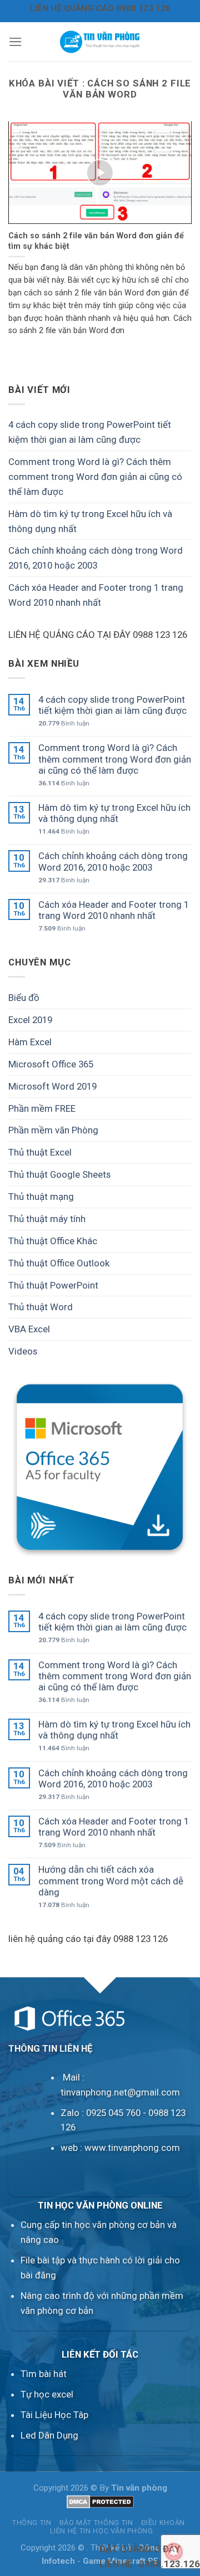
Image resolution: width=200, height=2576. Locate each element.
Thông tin (32, 2523)
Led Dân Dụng (49, 2435)
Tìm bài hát (44, 2374)
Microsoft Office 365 (51, 1064)
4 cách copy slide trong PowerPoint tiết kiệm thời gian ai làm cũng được (90, 432)
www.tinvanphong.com (132, 2148)
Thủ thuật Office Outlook (59, 1263)
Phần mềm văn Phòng (53, 1130)
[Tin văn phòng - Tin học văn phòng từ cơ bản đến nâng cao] (101, 42)
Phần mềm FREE (42, 1108)
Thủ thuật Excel (40, 1152)
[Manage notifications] (174, 2552)
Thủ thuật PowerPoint (53, 1285)
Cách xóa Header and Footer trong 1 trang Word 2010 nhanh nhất (96, 595)
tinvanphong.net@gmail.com (120, 2092)
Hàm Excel (30, 1042)
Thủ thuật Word (41, 1307)
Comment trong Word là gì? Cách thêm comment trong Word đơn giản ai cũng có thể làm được (95, 477)
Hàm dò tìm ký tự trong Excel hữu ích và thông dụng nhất (90, 521)
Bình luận (64, 723)
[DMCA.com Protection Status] (100, 2501)
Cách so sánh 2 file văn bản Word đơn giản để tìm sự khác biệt (96, 241)
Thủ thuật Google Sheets (59, 1174)
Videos (23, 1351)
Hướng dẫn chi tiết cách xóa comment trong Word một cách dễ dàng (111, 1880)
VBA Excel (29, 1329)
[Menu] (16, 42)
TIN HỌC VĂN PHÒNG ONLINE (100, 2205)
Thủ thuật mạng (41, 1197)
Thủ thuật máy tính (47, 1219)
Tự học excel (47, 2394)
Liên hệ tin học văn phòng (102, 2531)
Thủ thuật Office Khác (53, 1241)
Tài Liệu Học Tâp (54, 2415)
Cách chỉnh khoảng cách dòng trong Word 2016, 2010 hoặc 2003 (96, 558)
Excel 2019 (30, 1020)
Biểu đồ (24, 998)
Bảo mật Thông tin (96, 2523)
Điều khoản (163, 2523)
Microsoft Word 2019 (52, 1086)
